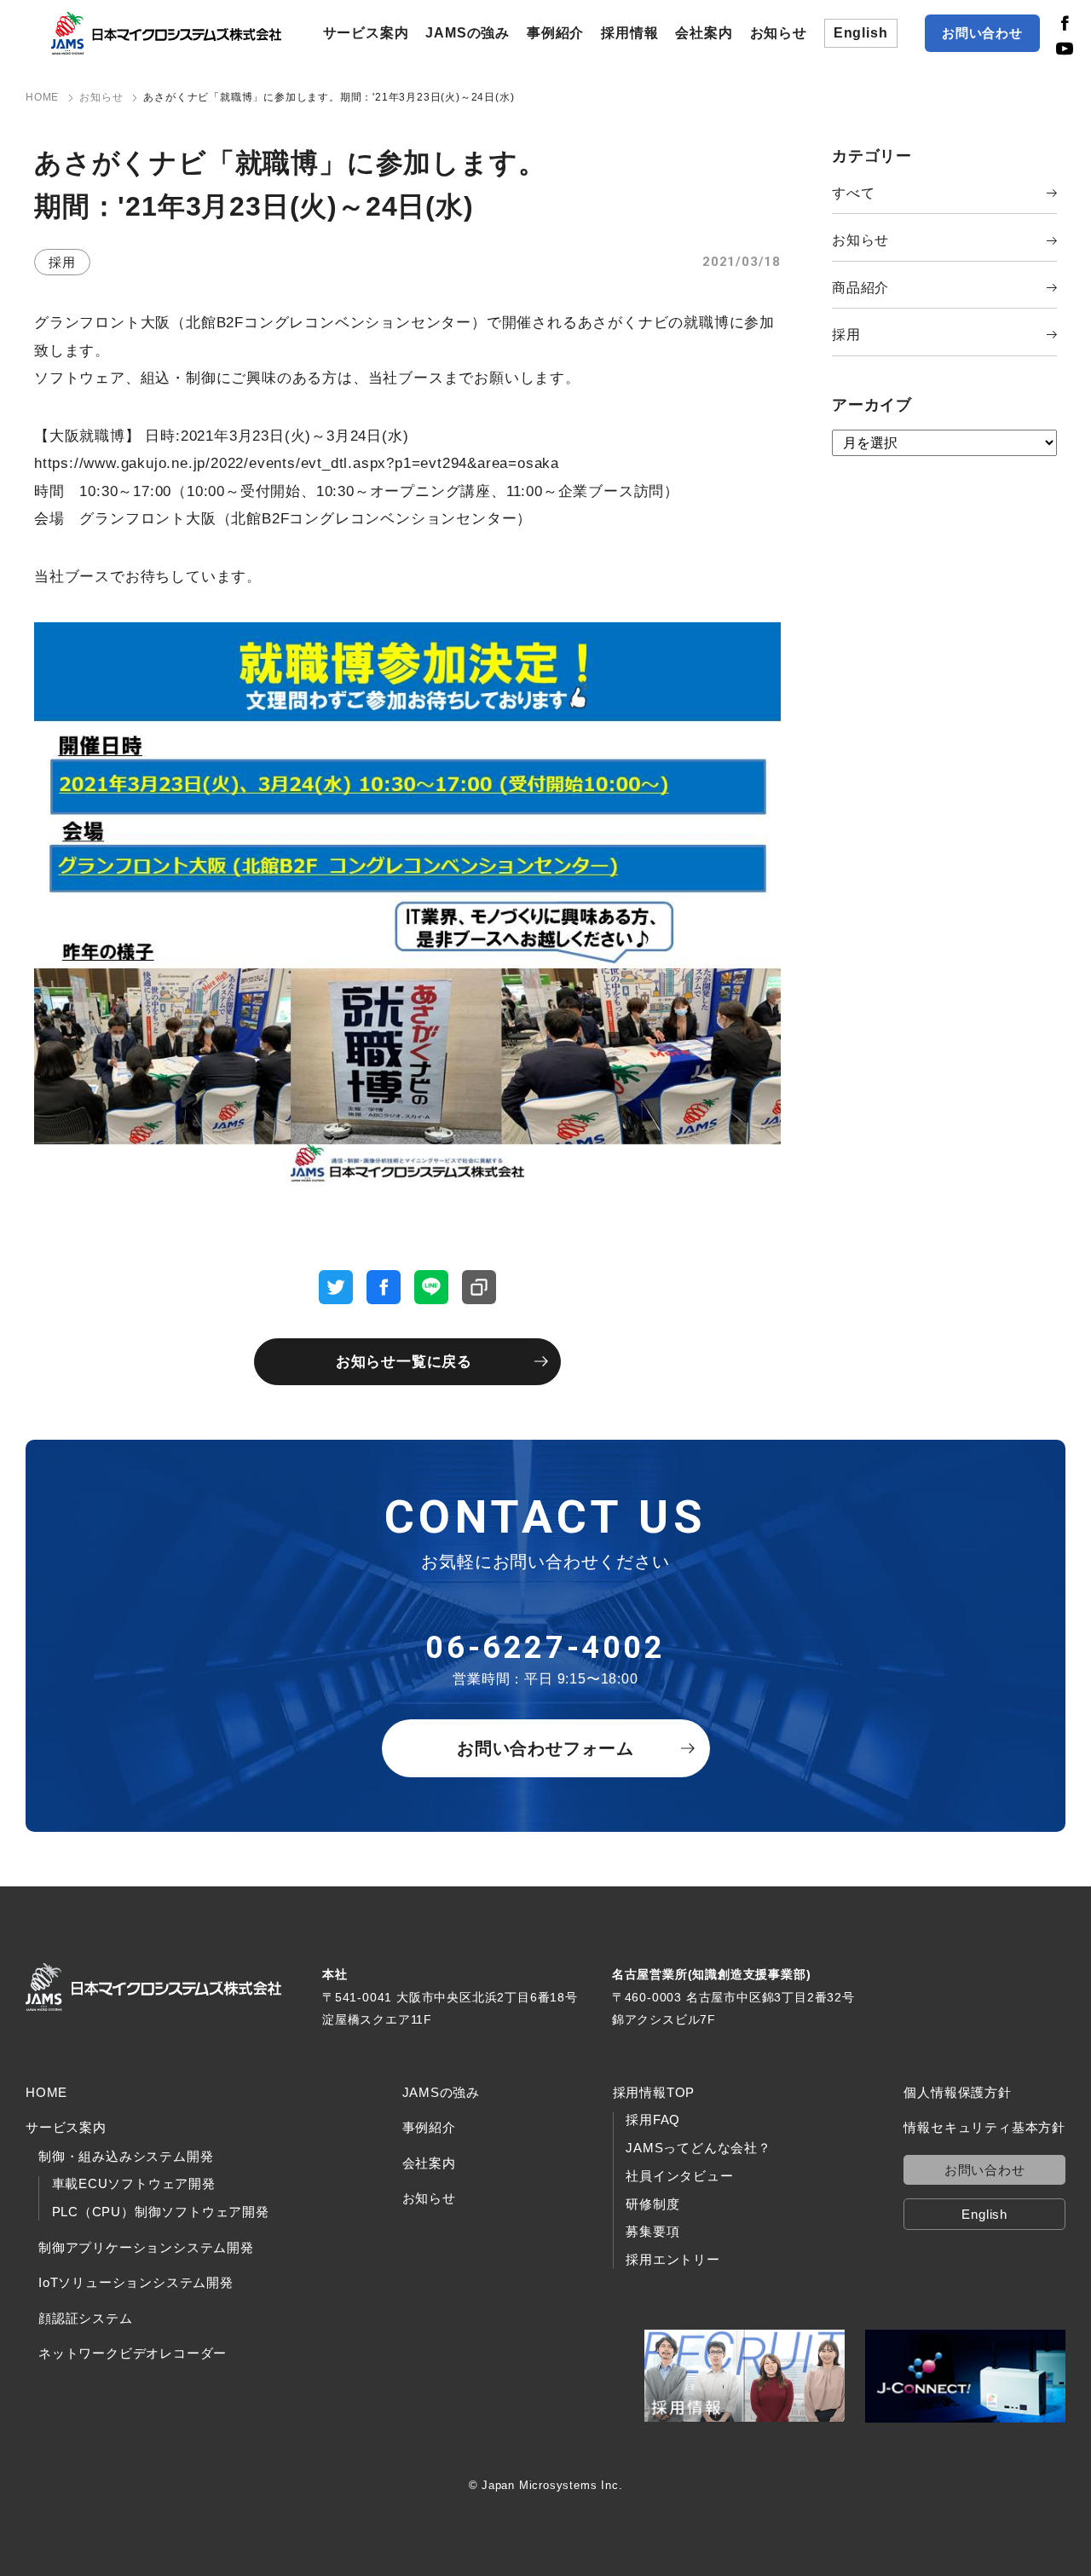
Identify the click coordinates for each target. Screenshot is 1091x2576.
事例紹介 (555, 33)
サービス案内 (366, 33)
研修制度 (652, 2204)
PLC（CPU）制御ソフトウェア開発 (161, 2212)
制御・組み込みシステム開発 (126, 2156)
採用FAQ (653, 2120)
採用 (846, 335)
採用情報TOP (654, 2092)
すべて (853, 193)
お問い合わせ (982, 33)
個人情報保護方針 (957, 2092)
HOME (46, 2092)
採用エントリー (673, 2260)
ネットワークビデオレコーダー (133, 2353)
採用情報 (629, 33)
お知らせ (779, 33)
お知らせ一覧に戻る (404, 1362)
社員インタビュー (679, 2176)
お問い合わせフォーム (545, 1748)
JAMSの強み (468, 33)
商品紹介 (860, 288)
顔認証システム (86, 2318)
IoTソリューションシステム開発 (136, 2282)
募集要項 (652, 2232)
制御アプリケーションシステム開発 (146, 2247)
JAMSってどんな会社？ (698, 2148)
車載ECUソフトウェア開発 (134, 2184)
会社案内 (704, 33)
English (861, 33)
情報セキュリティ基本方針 (984, 2127)
